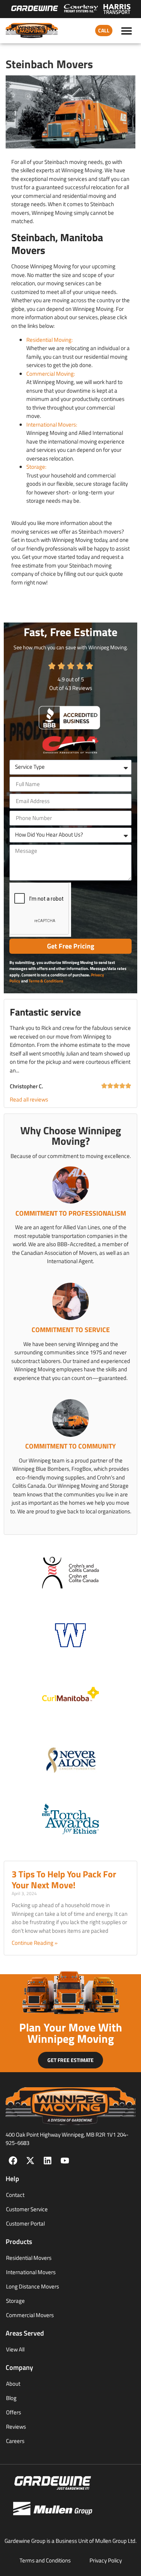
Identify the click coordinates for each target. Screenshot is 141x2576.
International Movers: (52, 424)
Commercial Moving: (51, 374)
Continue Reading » (35, 1943)
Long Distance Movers (33, 2286)
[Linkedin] (48, 2161)
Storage (15, 2301)
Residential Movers (29, 2258)
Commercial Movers (30, 2315)
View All (15, 2349)
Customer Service (27, 2209)
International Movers (31, 2272)
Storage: (36, 467)
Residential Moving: (49, 340)
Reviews (16, 2427)
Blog (11, 2398)
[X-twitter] (30, 2161)
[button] (127, 31)
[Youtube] (65, 2161)
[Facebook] (13, 2161)
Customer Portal (25, 2223)
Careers (15, 2441)
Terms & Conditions (46, 981)
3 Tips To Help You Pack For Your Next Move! (64, 1879)
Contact (15, 2195)
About (13, 2384)
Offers (14, 2412)
